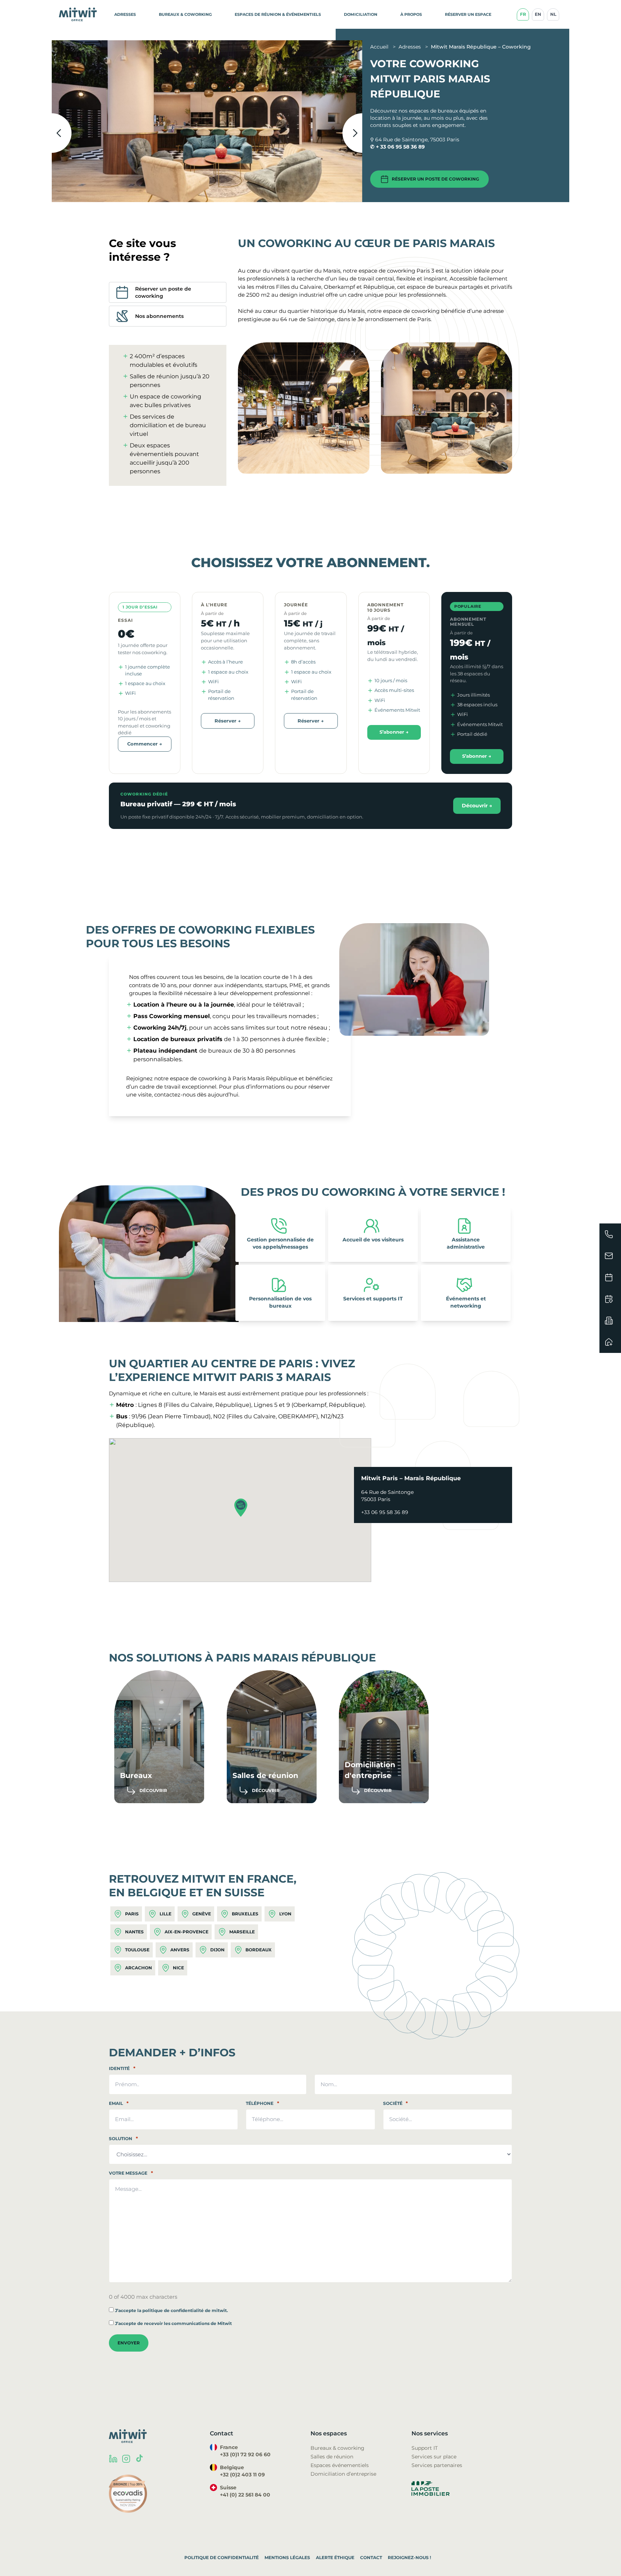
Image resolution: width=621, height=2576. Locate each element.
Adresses (125, 14)
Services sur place (434, 2457)
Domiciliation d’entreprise (343, 2474)
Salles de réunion (332, 2457)
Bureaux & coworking (337, 2448)
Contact (371, 2557)
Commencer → (145, 744)
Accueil (380, 47)
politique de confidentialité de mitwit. (185, 2310)
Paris (132, 1914)
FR (523, 14)
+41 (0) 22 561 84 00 (245, 2495)
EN (538, 14)
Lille (165, 1914)
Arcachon (139, 1968)
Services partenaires (437, 2465)
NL (553, 14)
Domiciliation (361, 14)
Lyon (285, 1914)
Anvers (180, 1950)
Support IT (425, 2448)
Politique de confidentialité (222, 2557)
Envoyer (129, 2343)
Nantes (134, 1932)
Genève (202, 1914)
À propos (411, 14)
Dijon (217, 1950)
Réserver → (228, 721)
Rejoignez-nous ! (409, 2557)
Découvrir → (477, 806)
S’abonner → (394, 732)
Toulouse (137, 1950)
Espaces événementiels (340, 2465)
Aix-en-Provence (187, 1932)
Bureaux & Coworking (185, 14)
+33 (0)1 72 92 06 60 (245, 2454)
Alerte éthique (335, 2557)
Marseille (242, 1932)
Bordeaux (259, 1950)
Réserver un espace (468, 14)
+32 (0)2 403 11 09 (242, 2475)
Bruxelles (245, 1914)
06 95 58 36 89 (406, 147)
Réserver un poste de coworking (435, 179)
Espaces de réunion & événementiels (278, 14)
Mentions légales (287, 2557)
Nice (178, 1968)
